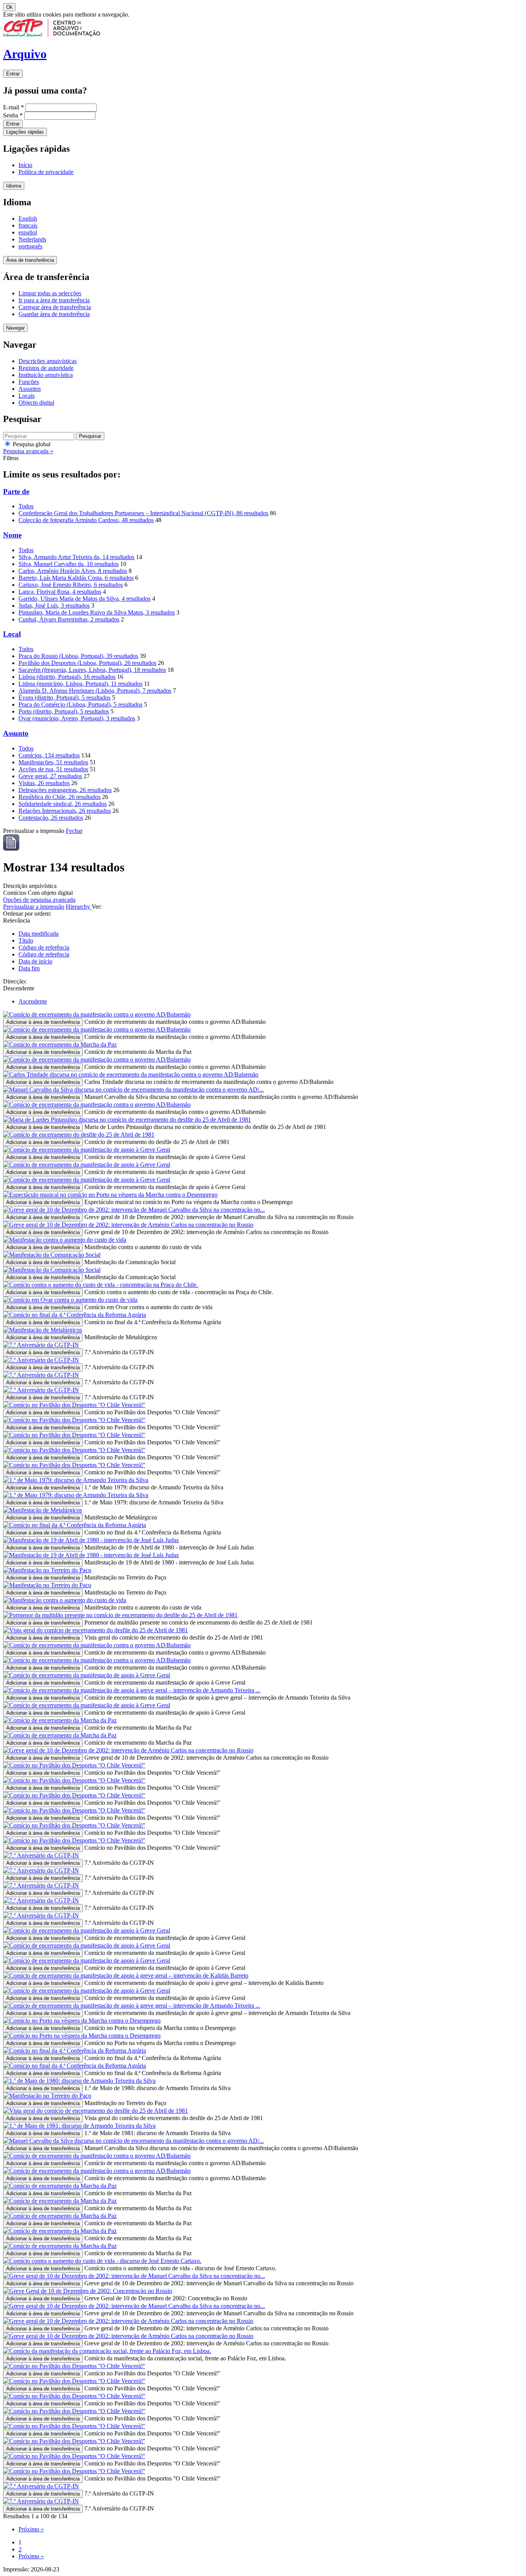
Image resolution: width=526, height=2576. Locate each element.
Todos (26, 506)
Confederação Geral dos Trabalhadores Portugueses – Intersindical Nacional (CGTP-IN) (143, 513)
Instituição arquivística (46, 375)
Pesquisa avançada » (28, 451)
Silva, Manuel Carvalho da (69, 564)
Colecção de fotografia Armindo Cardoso (86, 520)
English (28, 219)
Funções (29, 382)
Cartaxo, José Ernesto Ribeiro (71, 585)
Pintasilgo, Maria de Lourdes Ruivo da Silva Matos (97, 612)
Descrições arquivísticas (48, 361)
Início (25, 165)
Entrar (13, 74)
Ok (9, 7)
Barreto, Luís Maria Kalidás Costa (76, 578)
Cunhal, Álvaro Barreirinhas (69, 619)
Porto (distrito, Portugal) (64, 711)
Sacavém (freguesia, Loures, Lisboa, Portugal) (92, 670)
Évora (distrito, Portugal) (64, 698)
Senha (13, 115)
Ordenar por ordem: (27, 914)
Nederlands (32, 239)
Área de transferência (30, 260)
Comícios (49, 755)
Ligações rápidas (25, 132)
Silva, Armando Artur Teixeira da (76, 557)
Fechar (74, 831)
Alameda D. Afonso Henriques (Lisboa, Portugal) (95, 691)
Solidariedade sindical (63, 804)
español (28, 232)
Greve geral (50, 776)
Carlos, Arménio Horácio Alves (73, 571)
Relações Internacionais (65, 811)
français (28, 225)
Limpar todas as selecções (50, 293)
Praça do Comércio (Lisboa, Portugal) (80, 704)
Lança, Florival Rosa (60, 592)
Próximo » (31, 2529)
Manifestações (53, 762)
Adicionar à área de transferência (43, 1022)
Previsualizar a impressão (34, 907)
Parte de (16, 492)
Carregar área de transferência (55, 307)
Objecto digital (36, 403)
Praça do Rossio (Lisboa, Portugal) (78, 656)
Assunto (16, 733)
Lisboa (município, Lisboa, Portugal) (80, 684)
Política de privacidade (46, 172)
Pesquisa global (31, 444)
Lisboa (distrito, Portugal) (67, 677)
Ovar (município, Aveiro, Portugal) (77, 718)
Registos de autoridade (46, 368)
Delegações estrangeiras (65, 790)
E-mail (13, 107)
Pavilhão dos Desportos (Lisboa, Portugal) (87, 663)
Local (12, 634)
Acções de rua (53, 769)
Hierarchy (79, 907)
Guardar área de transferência (54, 314)
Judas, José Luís (54, 605)
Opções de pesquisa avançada (39, 900)
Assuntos (30, 389)
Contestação (51, 818)
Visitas (44, 783)
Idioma (14, 186)
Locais (27, 396)
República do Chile (59, 797)
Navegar (15, 328)
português (30, 246)
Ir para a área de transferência (54, 300)
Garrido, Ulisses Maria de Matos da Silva (85, 599)
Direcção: (15, 981)
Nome (12, 535)
